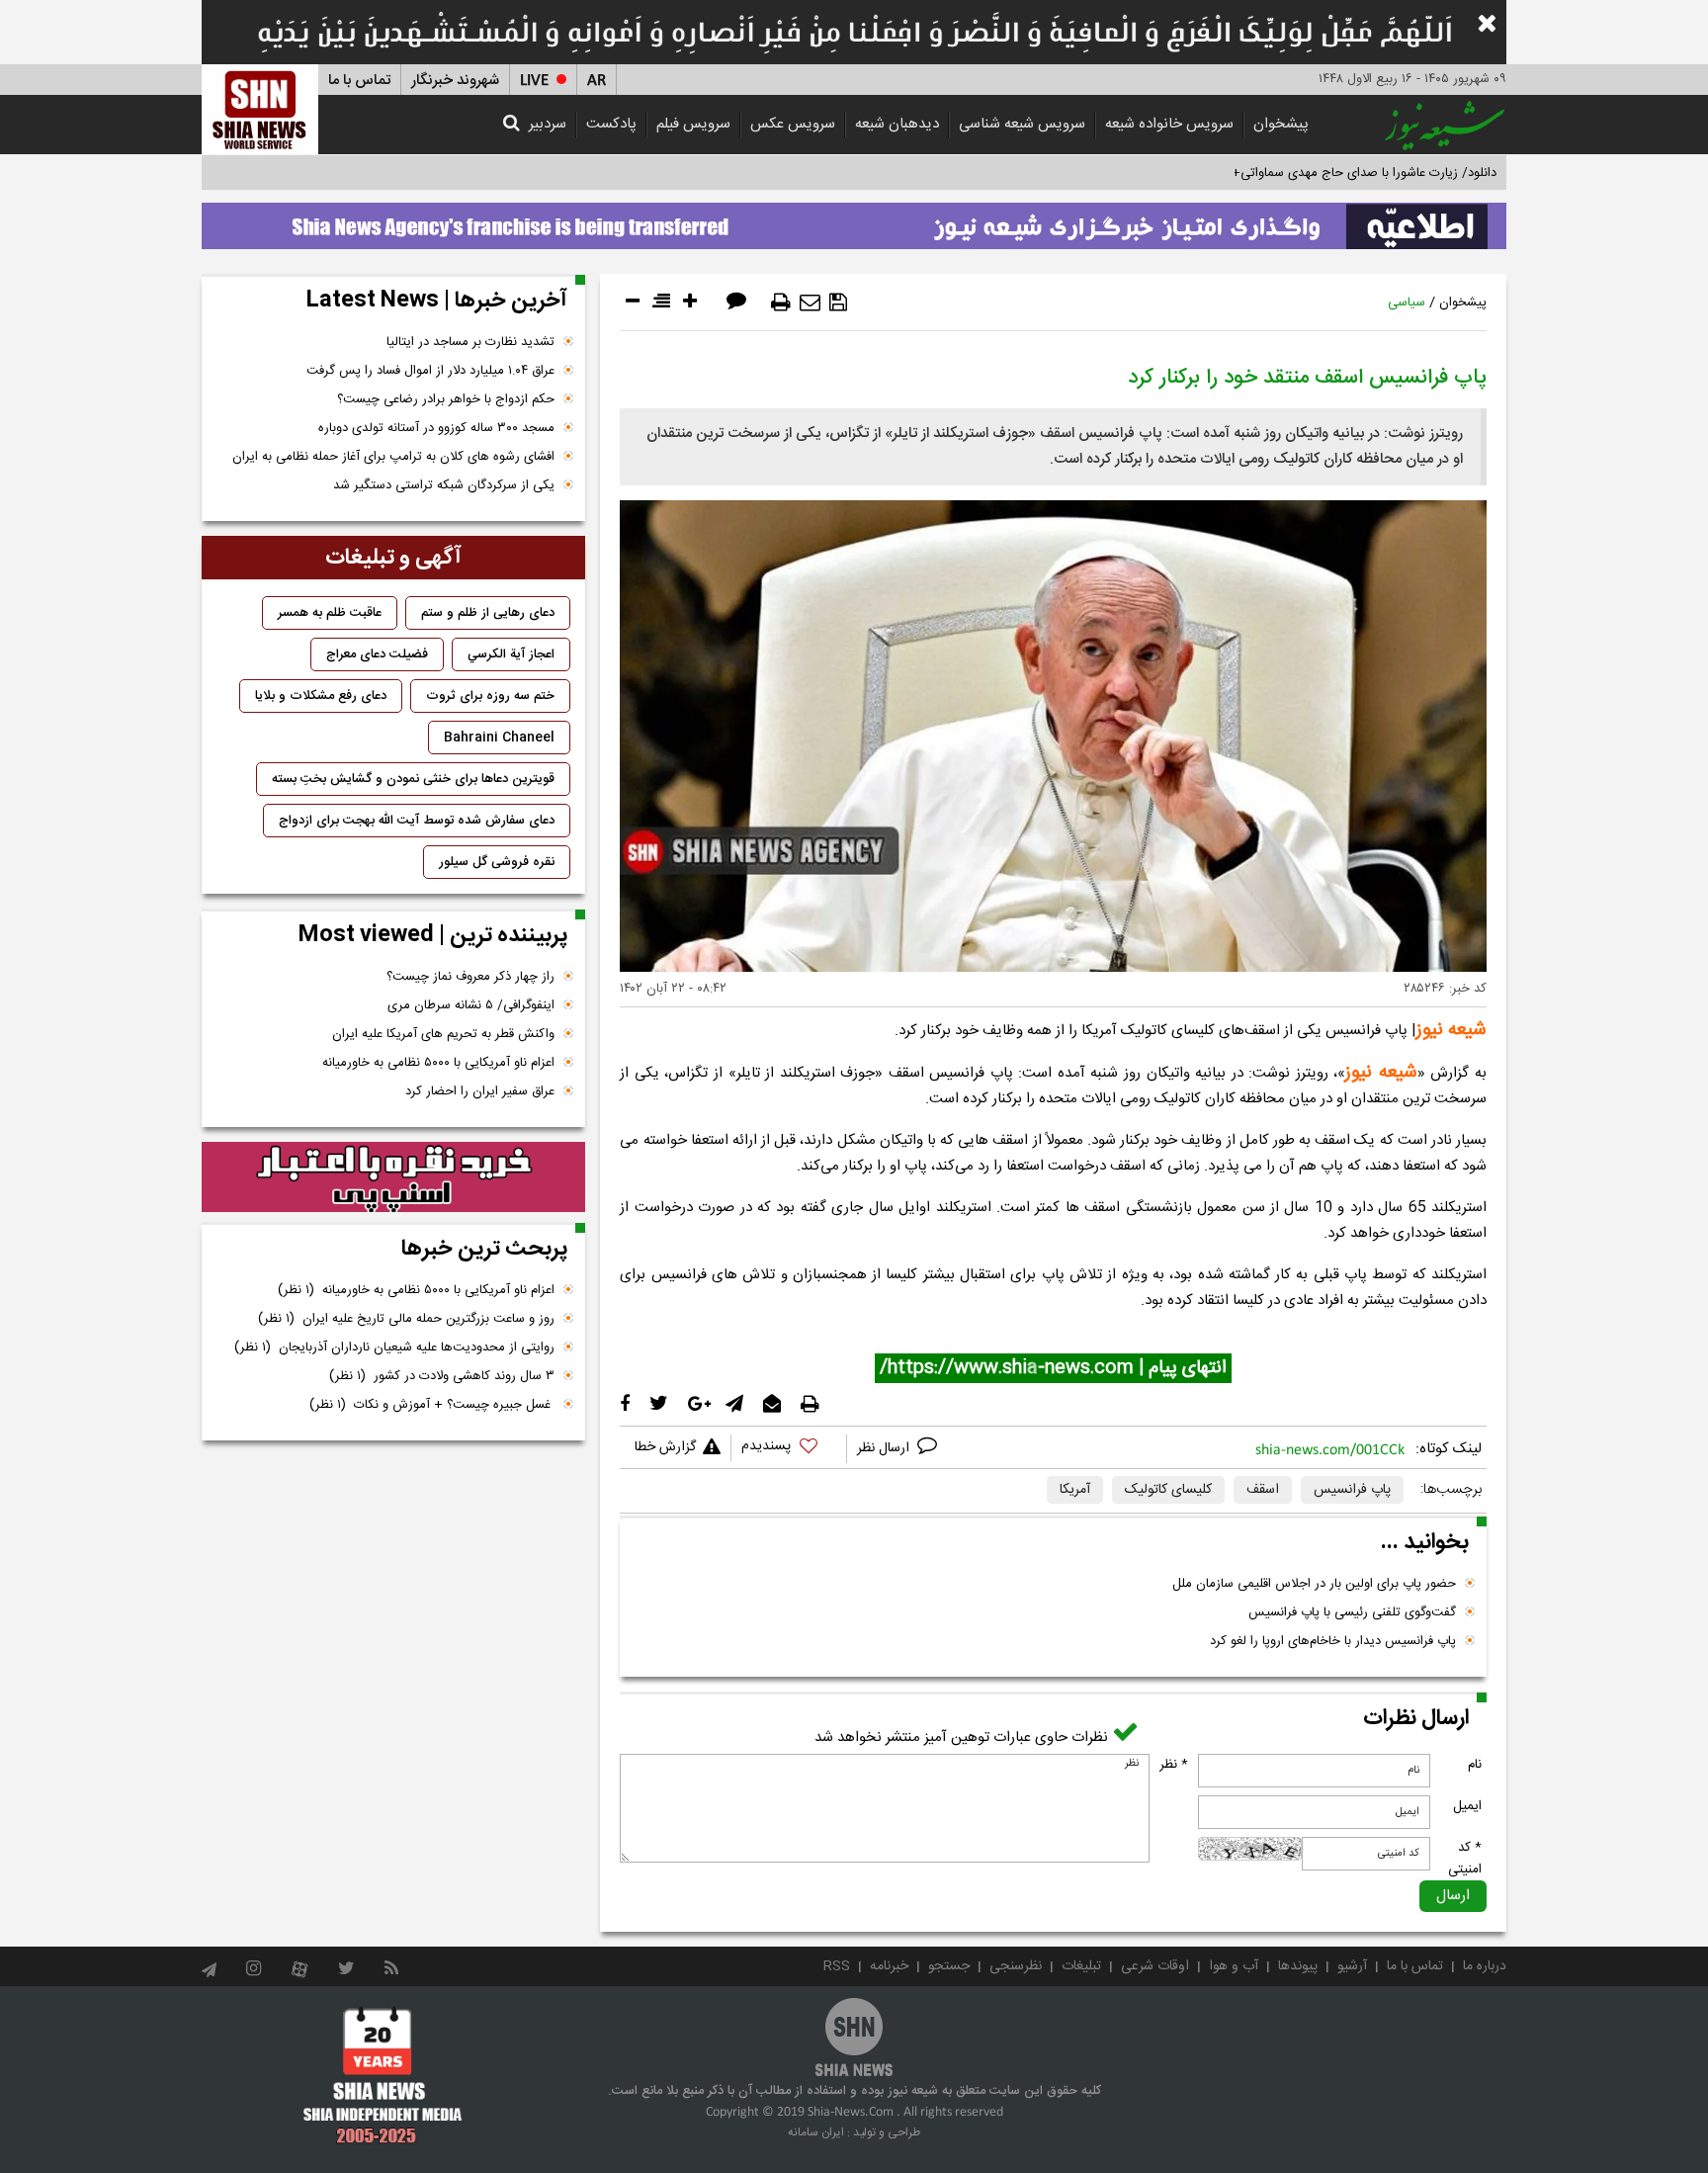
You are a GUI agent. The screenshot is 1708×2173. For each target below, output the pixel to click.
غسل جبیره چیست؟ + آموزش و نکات (432, 1405)
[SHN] (260, 109)
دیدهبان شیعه (897, 124)
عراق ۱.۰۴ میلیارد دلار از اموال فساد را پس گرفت (430, 371)
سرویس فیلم (693, 124)
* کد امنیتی (1465, 1859)
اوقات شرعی (1155, 1966)
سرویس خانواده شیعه (1169, 124)
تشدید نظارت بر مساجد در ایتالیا (470, 342)
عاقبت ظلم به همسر (330, 613)
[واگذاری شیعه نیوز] (854, 220)
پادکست (611, 124)
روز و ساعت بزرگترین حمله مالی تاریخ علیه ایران (406, 1319)
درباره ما (1485, 1966)
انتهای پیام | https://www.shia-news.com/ (1053, 1368)
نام (1475, 1765)
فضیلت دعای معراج (377, 654)
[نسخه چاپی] (781, 303)
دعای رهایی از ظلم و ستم (488, 613)
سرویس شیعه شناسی (1022, 124)
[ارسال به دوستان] (810, 303)
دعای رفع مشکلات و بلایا (321, 696)
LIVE (534, 81)
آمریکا (1075, 1490)
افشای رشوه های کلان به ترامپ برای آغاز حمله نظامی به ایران (393, 457)
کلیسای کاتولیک (1168, 1490)
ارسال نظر (885, 1448)
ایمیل (1467, 1806)
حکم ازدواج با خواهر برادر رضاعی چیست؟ (446, 399)
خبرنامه (889, 1966)
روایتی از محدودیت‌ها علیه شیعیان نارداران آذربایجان (394, 1347)
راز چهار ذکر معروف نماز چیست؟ (470, 977)
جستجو (949, 1966)
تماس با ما (359, 81)
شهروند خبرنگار (455, 81)
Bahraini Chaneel (499, 738)
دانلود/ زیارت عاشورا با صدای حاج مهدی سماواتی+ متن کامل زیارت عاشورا (1302, 173)
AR (597, 81)
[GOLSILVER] (393, 1177)
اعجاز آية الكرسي (511, 654)
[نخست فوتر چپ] (383, 2075)
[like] (789, 1449)
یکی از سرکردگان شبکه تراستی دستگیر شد (444, 485)
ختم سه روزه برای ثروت (490, 696)
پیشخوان (1281, 124)
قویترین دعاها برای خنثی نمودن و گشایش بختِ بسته (413, 779)
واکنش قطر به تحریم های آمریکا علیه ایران (443, 1034)
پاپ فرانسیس (1352, 1490)
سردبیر (548, 124)
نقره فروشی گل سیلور (497, 862)
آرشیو (1352, 1966)
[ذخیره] (838, 303)
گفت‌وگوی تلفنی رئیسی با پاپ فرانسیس (1352, 1612)
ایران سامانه (816, 2132)
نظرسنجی (1016, 1966)
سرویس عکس (793, 124)
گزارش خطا (665, 1447)
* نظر (1174, 1765)
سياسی (1407, 303)
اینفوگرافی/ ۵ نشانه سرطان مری (471, 1005)
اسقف (1263, 1490)
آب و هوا (1234, 1966)
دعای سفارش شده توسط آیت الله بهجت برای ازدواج (417, 821)
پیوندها (1298, 1966)
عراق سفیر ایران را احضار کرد (480, 1091)
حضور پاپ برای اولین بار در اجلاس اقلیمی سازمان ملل (1314, 1584)
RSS (837, 1966)
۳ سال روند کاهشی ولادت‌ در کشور (442, 1376)
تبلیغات (1081, 1966)
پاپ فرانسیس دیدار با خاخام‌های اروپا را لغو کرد (1333, 1641)
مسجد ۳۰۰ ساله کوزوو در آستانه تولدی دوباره (436, 428)
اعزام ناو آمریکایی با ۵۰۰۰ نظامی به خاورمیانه (438, 1063)
